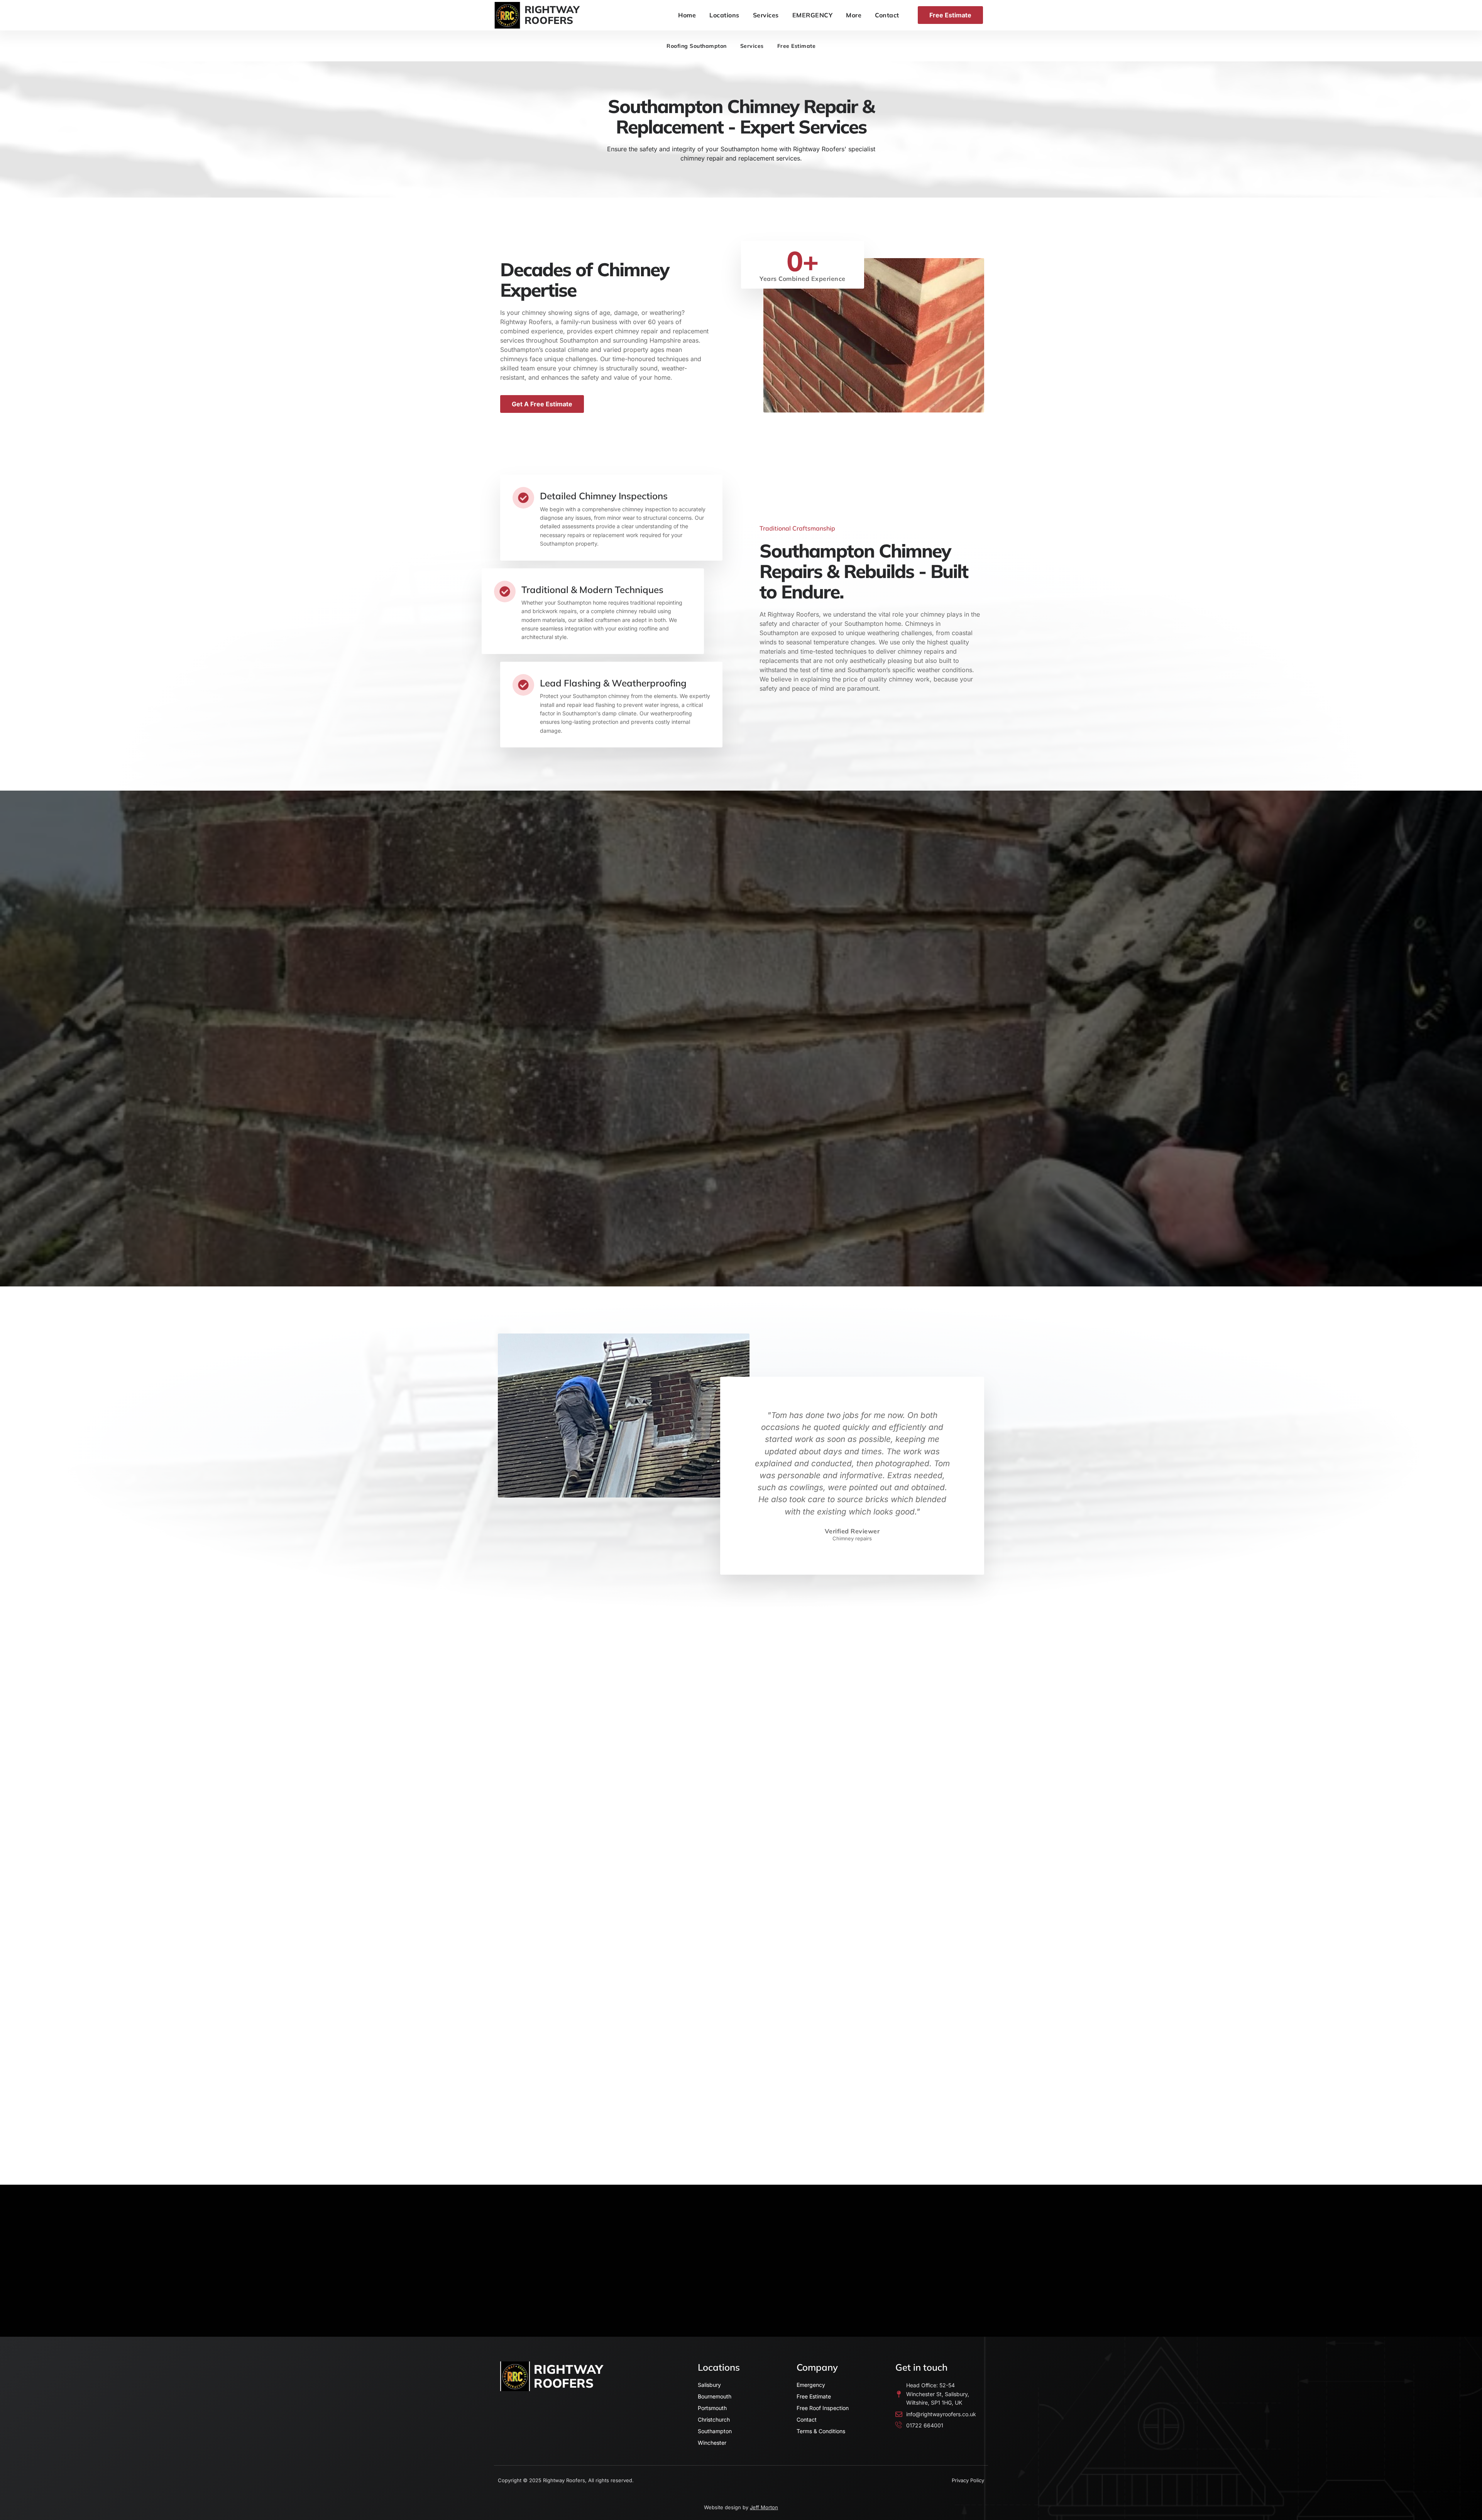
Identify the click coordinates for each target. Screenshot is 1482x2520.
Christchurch (714, 2419)
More (854, 15)
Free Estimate (797, 46)
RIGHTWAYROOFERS (552, 15)
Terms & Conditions (821, 2431)
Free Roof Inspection (823, 2408)
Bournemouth (715, 2396)
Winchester (712, 2443)
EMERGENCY (813, 15)
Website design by (741, 2507)
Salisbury (709, 2385)
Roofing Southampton (697, 46)
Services (766, 15)
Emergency (811, 2385)
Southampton (715, 2431)
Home (687, 15)
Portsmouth (712, 2408)
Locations (724, 15)
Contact (887, 15)
